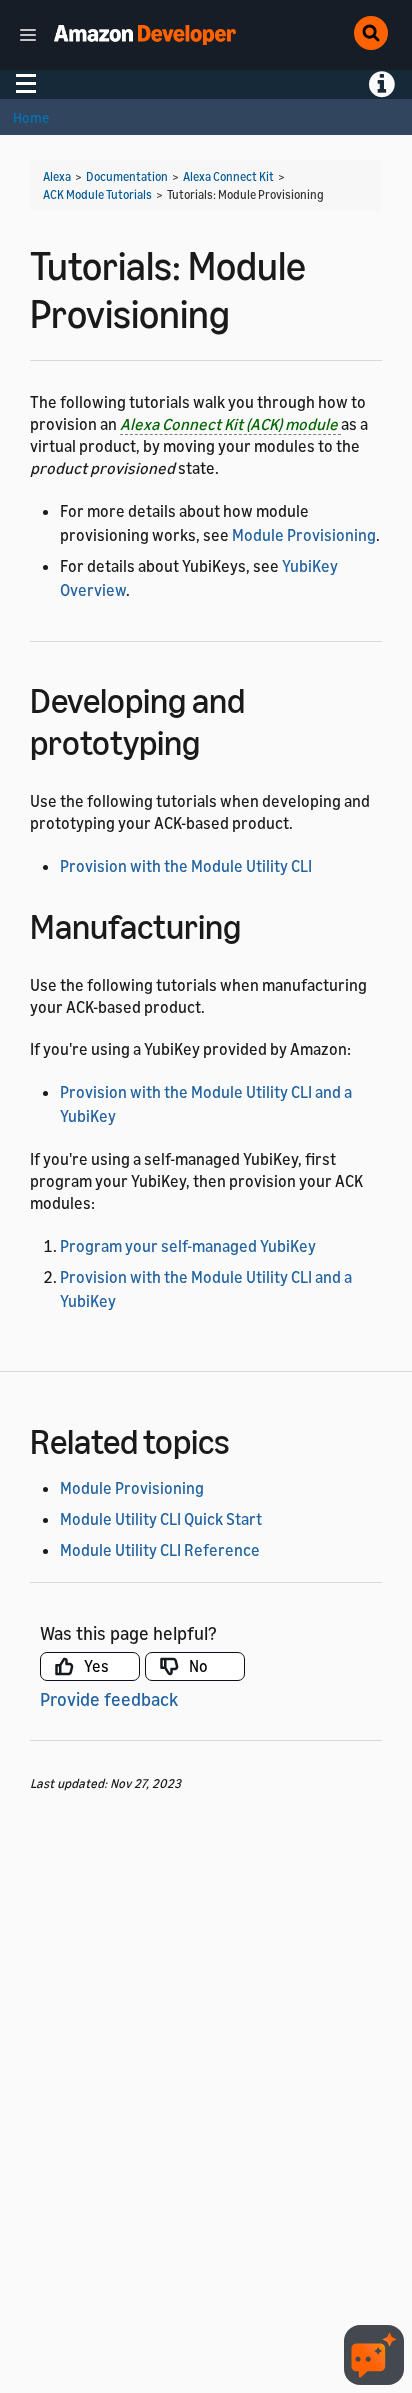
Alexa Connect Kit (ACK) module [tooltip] (230, 424)
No (198, 1666)
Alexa (57, 176)
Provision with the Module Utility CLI (186, 866)
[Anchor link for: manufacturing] (258, 923)
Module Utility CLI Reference (160, 1550)
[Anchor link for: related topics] (247, 1438)
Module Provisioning (304, 535)
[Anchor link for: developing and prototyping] (217, 739)
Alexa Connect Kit (228, 176)
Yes (96, 1666)
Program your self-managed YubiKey (188, 1246)
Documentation (127, 176)
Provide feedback (109, 1699)
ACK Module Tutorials (97, 194)
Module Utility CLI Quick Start (161, 1519)
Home (31, 117)
